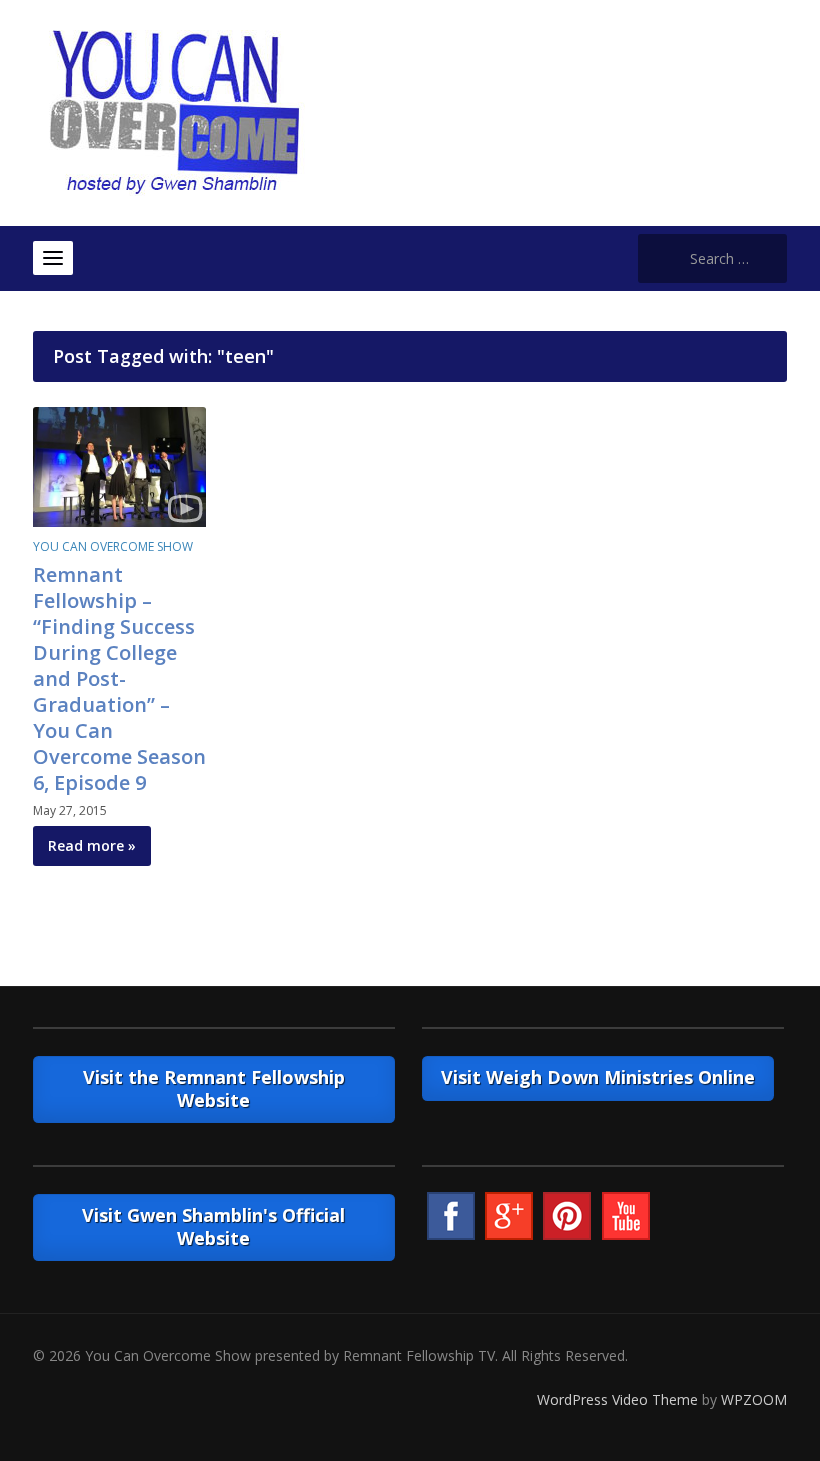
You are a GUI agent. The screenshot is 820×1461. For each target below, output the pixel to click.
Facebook (451, 1216)
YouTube (626, 1216)
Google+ (509, 1216)
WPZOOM (754, 1399)
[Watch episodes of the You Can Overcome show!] (174, 111)
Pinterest (567, 1216)
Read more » (92, 845)
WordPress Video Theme (617, 1399)
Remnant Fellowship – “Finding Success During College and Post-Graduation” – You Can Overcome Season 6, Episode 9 (119, 678)
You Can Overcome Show (113, 546)
